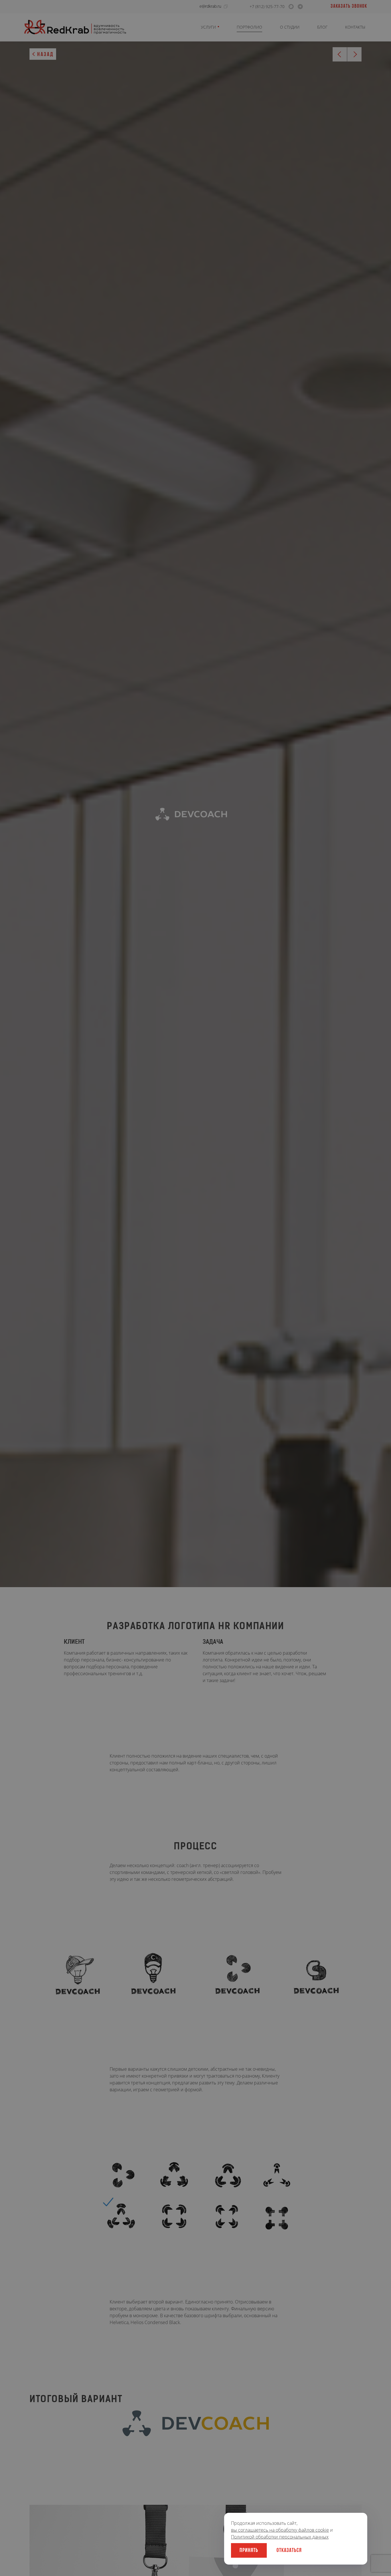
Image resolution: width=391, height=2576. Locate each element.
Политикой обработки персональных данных (280, 2537)
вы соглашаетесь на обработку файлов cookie (280, 2530)
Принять (249, 2551)
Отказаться (289, 2551)
